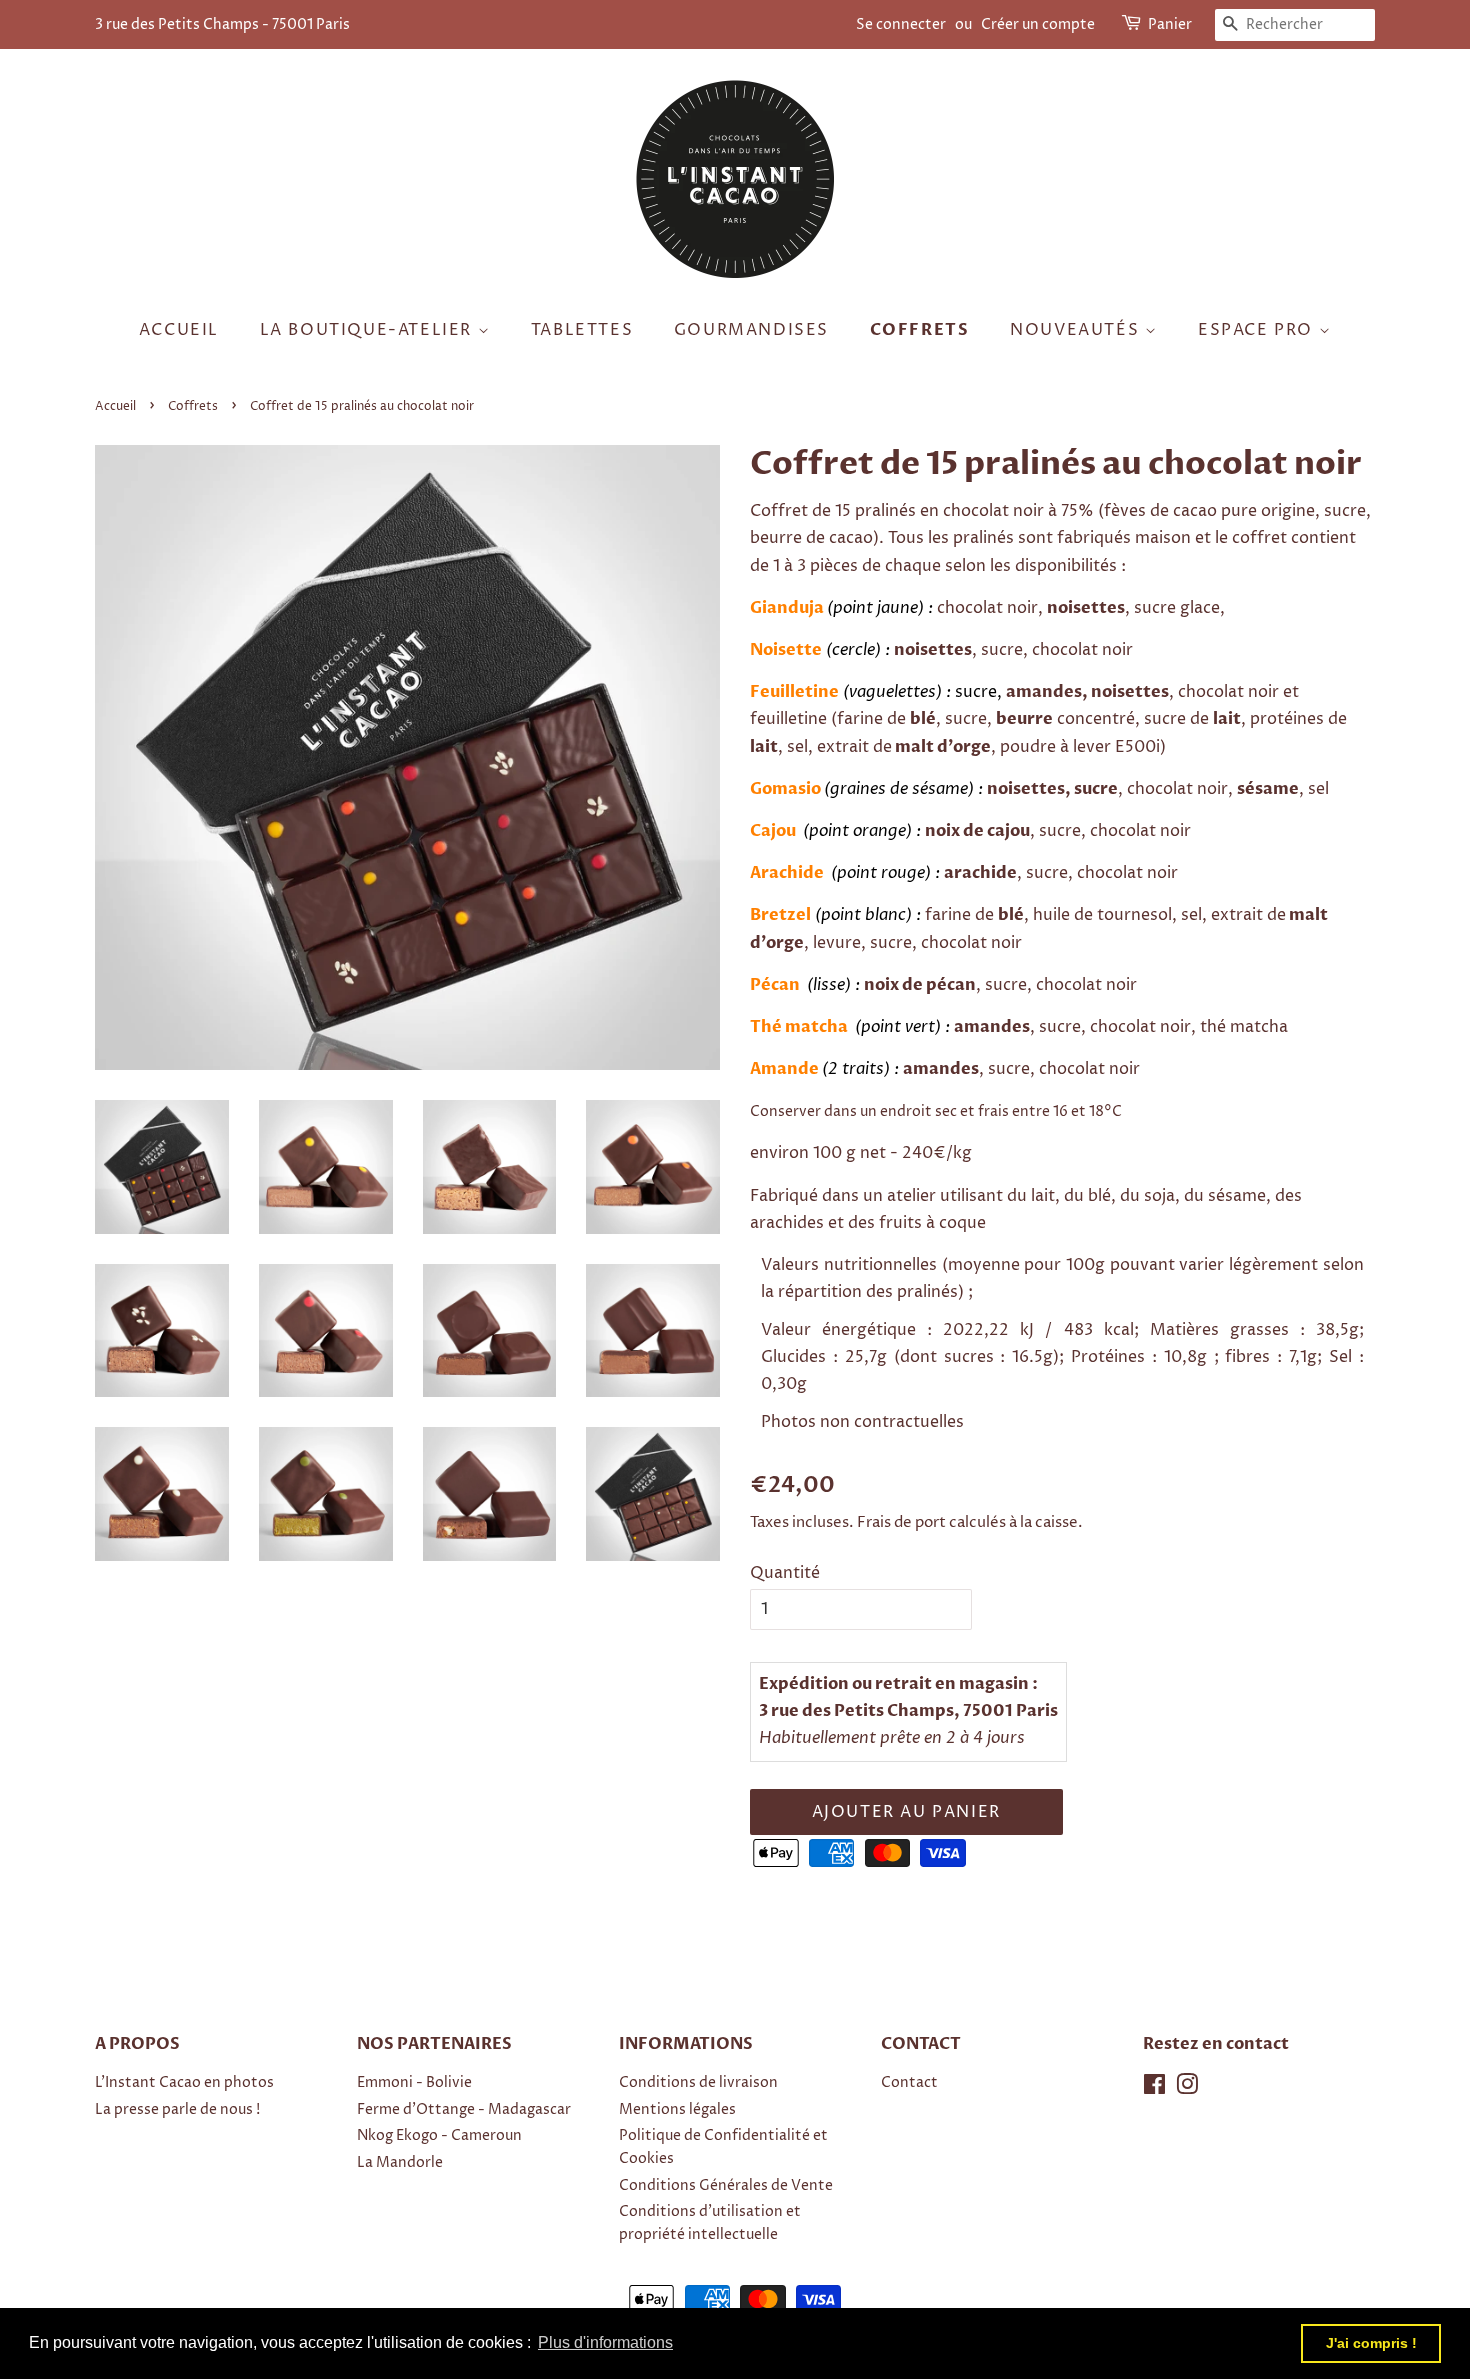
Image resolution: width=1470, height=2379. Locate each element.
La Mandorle (400, 2163)
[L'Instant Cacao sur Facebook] (1154, 2089)
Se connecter (901, 24)
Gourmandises (751, 330)
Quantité (785, 1573)
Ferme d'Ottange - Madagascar (464, 2110)
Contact (909, 2083)
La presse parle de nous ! (177, 2110)
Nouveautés (1077, 330)
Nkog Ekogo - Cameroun (439, 2136)
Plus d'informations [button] (605, 2342)
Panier (1170, 24)
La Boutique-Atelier (369, 330)
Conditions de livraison (698, 2083)
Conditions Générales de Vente (726, 2186)
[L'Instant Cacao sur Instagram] (1187, 2089)
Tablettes (582, 330)
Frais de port (901, 1522)
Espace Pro (1258, 330)
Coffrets (920, 330)
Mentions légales (677, 2110)
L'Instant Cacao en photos (184, 2083)
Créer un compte (1038, 24)
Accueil (179, 330)
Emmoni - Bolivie (414, 2083)
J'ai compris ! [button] (1371, 2343)
